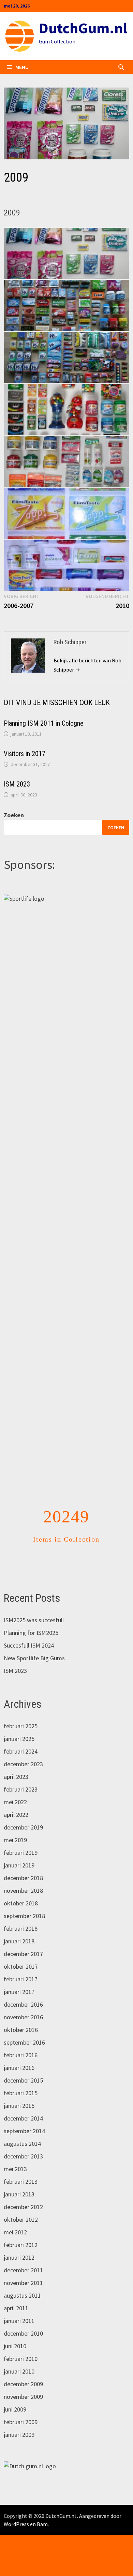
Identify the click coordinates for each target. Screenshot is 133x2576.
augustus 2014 (22, 2144)
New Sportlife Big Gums (34, 1658)
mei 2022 (15, 1802)
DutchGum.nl (83, 28)
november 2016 (23, 2017)
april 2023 (16, 1777)
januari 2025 (19, 1739)
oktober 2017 (21, 1966)
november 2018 (23, 1891)
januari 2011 (19, 2321)
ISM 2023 (17, 784)
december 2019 (23, 1827)
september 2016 (24, 2042)
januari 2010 (19, 2371)
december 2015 (23, 2080)
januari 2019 (19, 1865)
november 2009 (23, 2397)
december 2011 (23, 2270)
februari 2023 (21, 1789)
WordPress (16, 2524)
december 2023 (23, 1764)
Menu (22, 67)
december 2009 (23, 2384)
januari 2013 (19, 2194)
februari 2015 (21, 2093)
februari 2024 (21, 1751)
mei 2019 (15, 1840)
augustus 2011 (22, 2295)
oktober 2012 (21, 2220)
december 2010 (23, 2333)
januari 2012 (19, 2257)
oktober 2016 (21, 2030)
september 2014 (24, 2131)
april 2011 (16, 2308)
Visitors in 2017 (25, 754)
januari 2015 (19, 2106)
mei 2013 (15, 2169)
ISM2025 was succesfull (34, 1620)
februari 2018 (21, 1928)
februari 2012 (21, 2245)
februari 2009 (21, 2422)
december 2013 (23, 2156)
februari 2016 (21, 2055)
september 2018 (24, 1916)
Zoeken (14, 815)
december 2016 (23, 2004)
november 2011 (23, 2283)
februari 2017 (21, 1979)
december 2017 (23, 1954)
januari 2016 (19, 2068)
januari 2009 (19, 2435)
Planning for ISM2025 (31, 1633)
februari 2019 (21, 1853)
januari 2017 (19, 1992)
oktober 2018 (21, 1903)
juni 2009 (15, 2409)
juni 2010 (15, 2346)
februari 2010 (21, 2359)
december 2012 (23, 2207)
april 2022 (16, 1815)
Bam (42, 2524)
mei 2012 (15, 2232)
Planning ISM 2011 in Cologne (44, 723)
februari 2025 (21, 1726)
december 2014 (23, 2118)
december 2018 (23, 1878)
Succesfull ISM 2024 (29, 1645)
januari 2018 (19, 1941)
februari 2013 (21, 2182)
